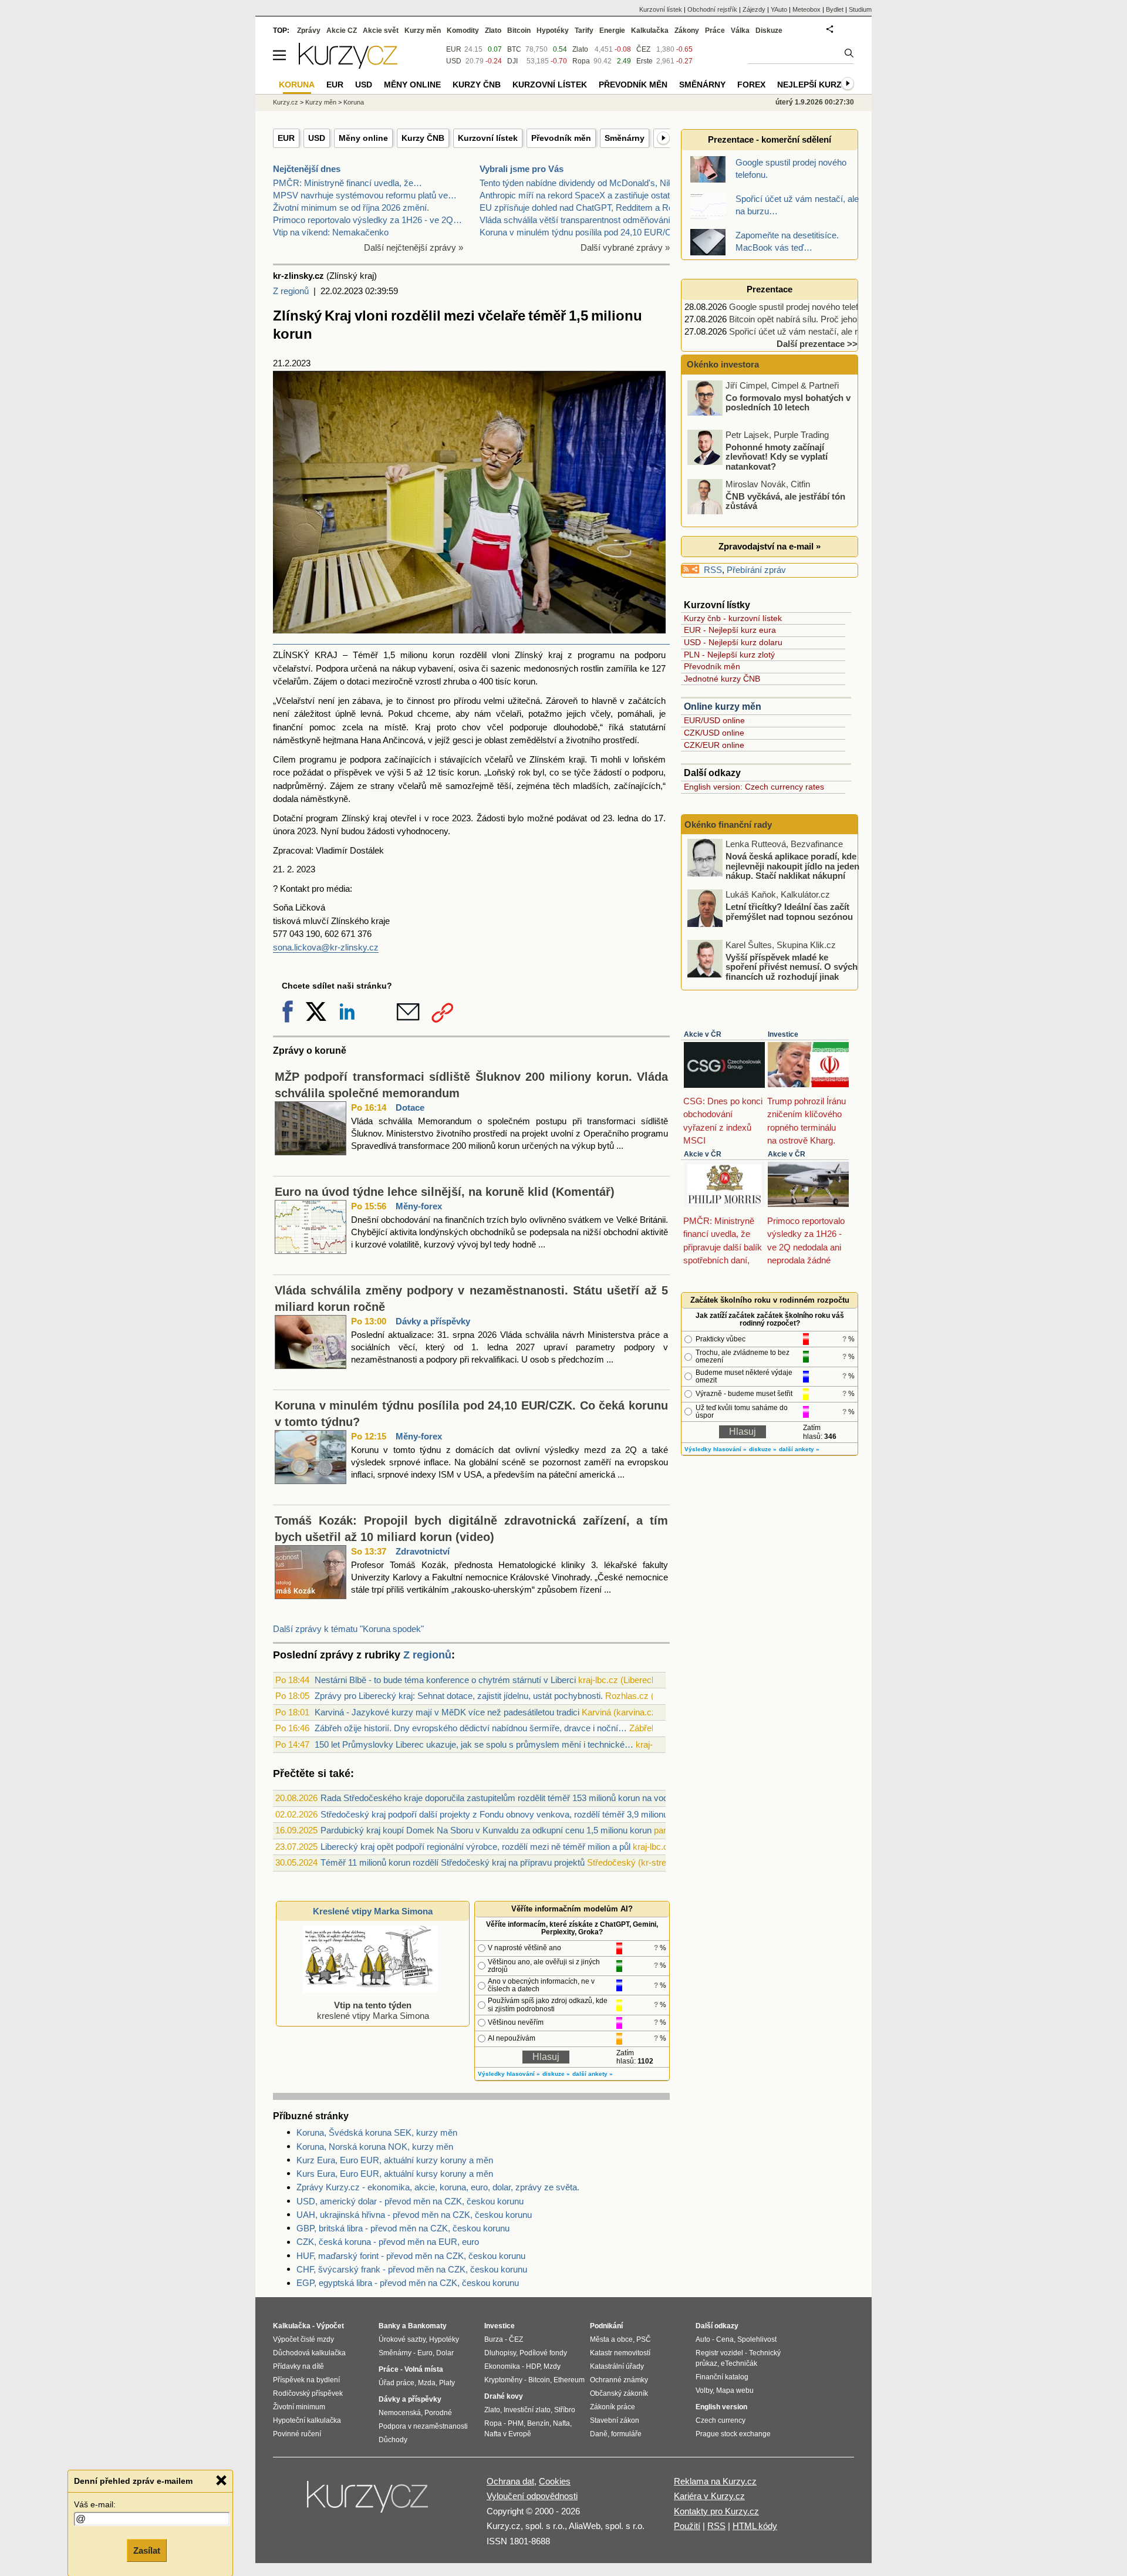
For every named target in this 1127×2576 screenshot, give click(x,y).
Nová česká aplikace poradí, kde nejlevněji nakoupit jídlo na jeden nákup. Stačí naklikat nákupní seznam (792, 871)
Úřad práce (397, 2383)
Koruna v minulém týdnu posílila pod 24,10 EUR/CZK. (582, 232)
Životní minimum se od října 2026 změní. (351, 208)
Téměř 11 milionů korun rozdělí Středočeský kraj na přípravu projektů (453, 1862)
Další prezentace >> (817, 344)
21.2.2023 (292, 363)
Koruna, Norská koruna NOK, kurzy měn (375, 2147)
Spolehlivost (757, 2339)
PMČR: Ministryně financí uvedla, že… (347, 183)
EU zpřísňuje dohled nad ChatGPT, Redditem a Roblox (584, 208)
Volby (704, 2390)
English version (721, 2407)
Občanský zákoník (619, 2393)
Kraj (423, 727)
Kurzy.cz (286, 102)
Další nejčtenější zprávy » (414, 247)
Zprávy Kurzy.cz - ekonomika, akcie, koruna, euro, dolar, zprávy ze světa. (438, 2187)
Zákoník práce (613, 2407)
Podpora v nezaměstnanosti (423, 2426)
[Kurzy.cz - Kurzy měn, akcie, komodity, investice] (348, 65)
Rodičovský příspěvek (308, 2393)
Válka (740, 31)
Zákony (687, 31)
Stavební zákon (615, 2420)
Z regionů (291, 291)
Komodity (463, 31)
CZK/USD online (714, 733)
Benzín (538, 2423)
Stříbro (565, 2410)
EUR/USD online (714, 720)
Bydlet (835, 9)
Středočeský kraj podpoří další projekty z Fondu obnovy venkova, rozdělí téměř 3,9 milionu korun (506, 1814)
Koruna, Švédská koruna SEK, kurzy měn (377, 2132)
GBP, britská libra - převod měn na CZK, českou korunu (403, 2228)
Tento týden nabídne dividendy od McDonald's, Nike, (580, 183)
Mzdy (552, 2366)
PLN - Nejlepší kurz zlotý (729, 655)
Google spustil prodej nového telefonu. (802, 307)
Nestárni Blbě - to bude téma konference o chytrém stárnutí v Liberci (445, 1680)
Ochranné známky (619, 2380)
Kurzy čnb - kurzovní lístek (733, 618)
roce (281, 772)
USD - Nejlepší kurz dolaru (733, 642)
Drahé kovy (504, 2396)
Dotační (288, 818)
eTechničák (739, 2363)
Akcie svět (381, 31)
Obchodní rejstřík (712, 9)
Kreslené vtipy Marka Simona (373, 1911)
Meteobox (807, 9)
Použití (687, 2526)
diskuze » (556, 2074)
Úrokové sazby (402, 2339)
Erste (645, 61)
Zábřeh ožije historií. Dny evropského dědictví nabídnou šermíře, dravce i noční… (471, 1728)
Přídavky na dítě (298, 2366)
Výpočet (330, 2326)
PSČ (644, 2339)
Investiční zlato (527, 2410)
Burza (494, 2339)
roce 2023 (451, 818)
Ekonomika (502, 2366)
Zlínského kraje (360, 921)
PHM (516, 2423)
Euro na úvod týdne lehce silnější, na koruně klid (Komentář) (445, 1192)
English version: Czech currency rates (754, 787)
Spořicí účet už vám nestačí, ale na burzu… (813, 331)
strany (382, 786)
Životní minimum (299, 2407)
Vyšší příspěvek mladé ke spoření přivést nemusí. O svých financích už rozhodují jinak (792, 966)
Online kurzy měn (723, 707)
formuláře (626, 2434)
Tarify (584, 31)
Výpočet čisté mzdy (303, 2339)
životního (583, 740)
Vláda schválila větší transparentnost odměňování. (576, 220)
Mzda (427, 2383)
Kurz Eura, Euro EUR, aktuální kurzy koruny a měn (395, 2160)
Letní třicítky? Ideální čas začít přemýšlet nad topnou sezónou (789, 912)
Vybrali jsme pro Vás (522, 169)
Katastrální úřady (617, 2366)
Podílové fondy (543, 2353)
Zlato (580, 49)
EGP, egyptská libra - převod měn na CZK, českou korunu (408, 2283)
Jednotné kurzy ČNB (722, 679)
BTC (514, 49)
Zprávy (309, 31)
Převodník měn (561, 138)
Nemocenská (400, 2413)
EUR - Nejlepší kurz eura (730, 630)
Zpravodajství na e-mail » (770, 546)
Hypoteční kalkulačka (307, 2420)
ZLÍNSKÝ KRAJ (305, 655)
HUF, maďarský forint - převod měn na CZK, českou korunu (411, 2256)
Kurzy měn (423, 31)
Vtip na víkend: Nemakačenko (331, 232)
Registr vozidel (719, 2353)
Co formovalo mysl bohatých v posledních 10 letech (788, 402)
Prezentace (770, 289)
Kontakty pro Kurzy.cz (716, 2511)
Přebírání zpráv (756, 570)
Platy (447, 2383)
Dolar (445, 2353)
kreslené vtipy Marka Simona (373, 2010)
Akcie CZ (342, 31)
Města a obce (611, 2339)
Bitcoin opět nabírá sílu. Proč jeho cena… (808, 319)
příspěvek (353, 772)
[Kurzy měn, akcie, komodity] (369, 2501)
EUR (286, 138)
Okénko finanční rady (728, 825)
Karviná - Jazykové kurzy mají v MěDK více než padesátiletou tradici (447, 1712)
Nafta (561, 2423)
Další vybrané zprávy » (625, 247)
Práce (715, 31)
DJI (512, 61)
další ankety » (593, 2074)
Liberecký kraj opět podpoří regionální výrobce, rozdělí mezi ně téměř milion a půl (475, 1847)
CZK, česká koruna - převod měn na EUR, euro (388, 2242)
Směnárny (625, 138)
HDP (533, 2366)
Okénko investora (722, 364)
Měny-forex (419, 1206)
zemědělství (533, 740)
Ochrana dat (510, 2481)
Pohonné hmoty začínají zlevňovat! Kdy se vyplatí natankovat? (777, 456)
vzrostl (428, 681)
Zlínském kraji (557, 759)
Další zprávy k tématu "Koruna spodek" (348, 1629)
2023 (306, 831)
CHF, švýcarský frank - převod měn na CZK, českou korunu (412, 2269)
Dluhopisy (500, 2353)
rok (524, 772)
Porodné (438, 2413)
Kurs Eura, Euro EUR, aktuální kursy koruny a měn (395, 2174)
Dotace (410, 1107)
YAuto (779, 9)
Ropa (581, 61)
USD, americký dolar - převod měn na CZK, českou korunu (410, 2201)
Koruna (354, 102)
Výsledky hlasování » (509, 2074)
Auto (703, 2339)
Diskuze (769, 31)
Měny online (363, 138)
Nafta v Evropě (508, 2434)
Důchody (393, 2440)
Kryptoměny (503, 2380)
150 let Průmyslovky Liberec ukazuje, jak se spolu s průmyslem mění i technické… (474, 1744)
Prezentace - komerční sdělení (770, 139)
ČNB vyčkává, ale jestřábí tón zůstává (785, 501)
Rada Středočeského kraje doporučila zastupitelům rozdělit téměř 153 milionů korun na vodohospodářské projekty (538, 1798)
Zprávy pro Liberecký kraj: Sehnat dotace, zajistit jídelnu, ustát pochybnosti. (459, 1696)
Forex (751, 85)
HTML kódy (755, 2526)
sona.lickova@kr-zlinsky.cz (326, 947)
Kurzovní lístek (488, 138)
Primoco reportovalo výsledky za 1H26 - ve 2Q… (367, 220)
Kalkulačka (650, 31)
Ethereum (569, 2380)
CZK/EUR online (714, 745)
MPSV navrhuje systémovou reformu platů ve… (365, 195)
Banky (389, 2326)
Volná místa (424, 2369)
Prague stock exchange (733, 2434)
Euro (425, 2353)
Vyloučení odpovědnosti (532, 2496)
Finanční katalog (722, 2377)
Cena (725, 2339)
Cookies (555, 2481)
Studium (860, 9)
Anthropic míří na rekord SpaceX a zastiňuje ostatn (577, 195)
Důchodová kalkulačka (309, 2353)
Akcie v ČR (703, 1034)
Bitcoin (519, 31)
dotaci (358, 681)
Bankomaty (427, 2326)
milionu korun (427, 655)
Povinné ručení (297, 2434)
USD (317, 138)
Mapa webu (735, 2390)
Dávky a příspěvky (433, 1321)
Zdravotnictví (423, 1551)
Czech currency (721, 2420)
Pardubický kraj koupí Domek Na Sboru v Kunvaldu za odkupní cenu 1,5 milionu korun (486, 1830)
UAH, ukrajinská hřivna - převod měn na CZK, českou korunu (414, 2215)
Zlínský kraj (539, 655)
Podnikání (606, 2326)
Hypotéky (553, 31)
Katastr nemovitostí (620, 2353)
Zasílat (147, 2550)
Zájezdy (754, 9)
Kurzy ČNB (423, 138)
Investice (783, 1034)
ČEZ (643, 49)
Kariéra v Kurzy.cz (709, 2496)
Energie (612, 31)
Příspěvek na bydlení (306, 2380)
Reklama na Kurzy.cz (715, 2481)
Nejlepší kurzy (812, 85)
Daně (599, 2434)
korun (524, 681)
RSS (713, 570)
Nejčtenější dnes (307, 169)
